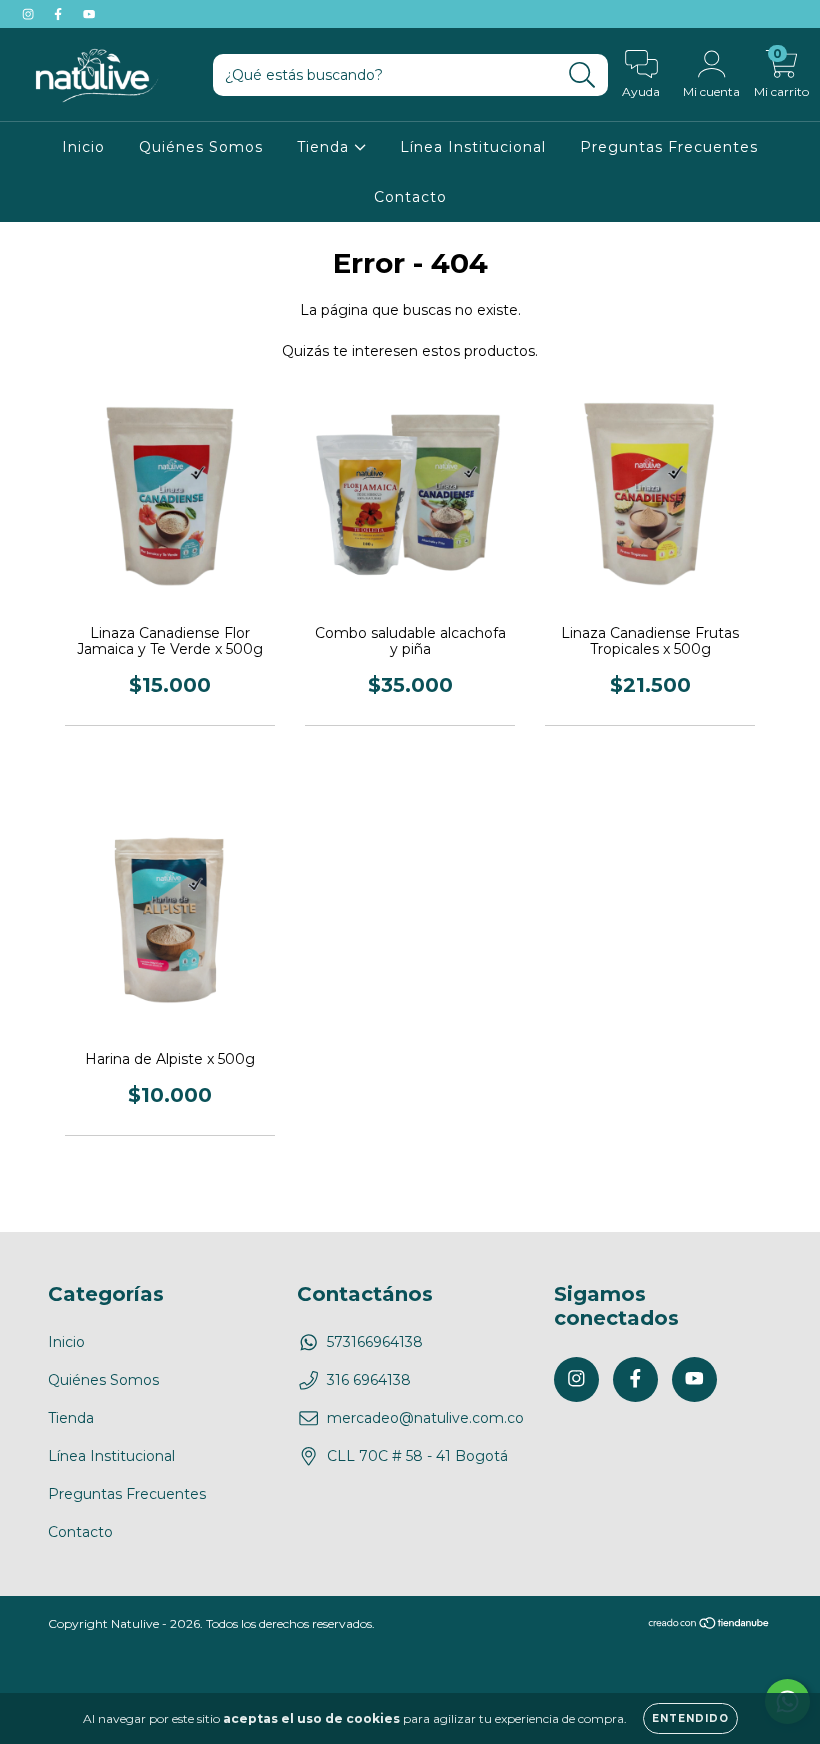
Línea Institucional (473, 147)
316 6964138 (369, 1380)
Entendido (690, 1718)
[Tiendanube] (709, 1625)
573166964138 (375, 1342)
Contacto (410, 197)
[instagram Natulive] (30, 14)
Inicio (83, 147)
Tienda (325, 147)
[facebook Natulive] (60, 14)
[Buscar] (582, 75)
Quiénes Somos (201, 147)
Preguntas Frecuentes (669, 147)
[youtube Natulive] (89, 14)
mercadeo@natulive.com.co (425, 1418)
